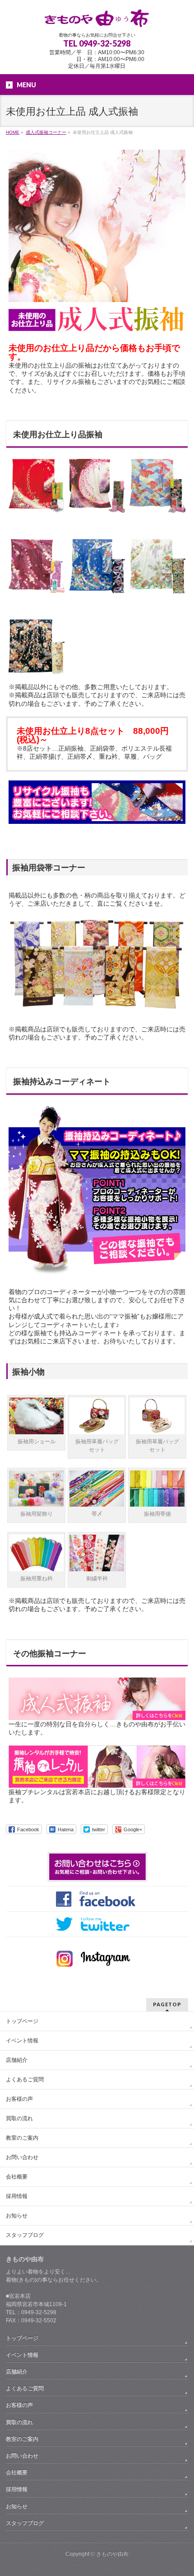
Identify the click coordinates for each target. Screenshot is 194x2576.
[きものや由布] (97, 17)
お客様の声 (19, 2099)
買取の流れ (19, 2118)
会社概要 (17, 2177)
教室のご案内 (22, 2138)
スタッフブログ (25, 2235)
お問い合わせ (22, 2157)
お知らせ (17, 2216)
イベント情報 (22, 2041)
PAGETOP (167, 2004)
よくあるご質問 (25, 2080)
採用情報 (17, 2196)
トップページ (22, 2021)
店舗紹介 (17, 2060)
